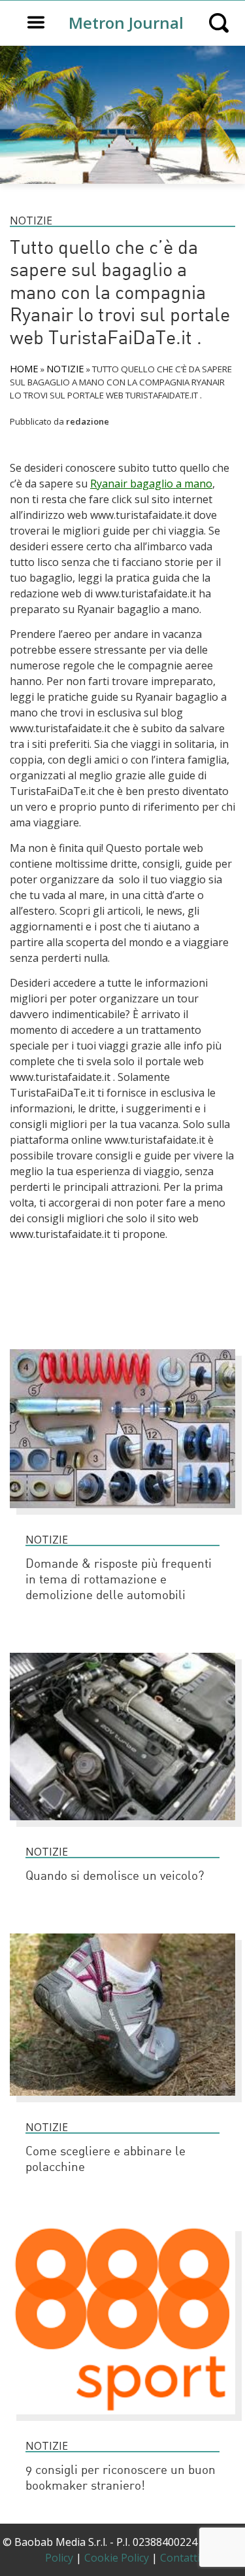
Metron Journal (126, 23)
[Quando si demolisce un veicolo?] (122, 1826)
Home (24, 368)
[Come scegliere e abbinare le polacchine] (122, 2102)
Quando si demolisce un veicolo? (115, 1877)
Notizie (31, 221)
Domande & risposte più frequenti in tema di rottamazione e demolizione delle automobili (119, 1580)
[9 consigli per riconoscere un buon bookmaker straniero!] (122, 2420)
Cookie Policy (117, 2558)
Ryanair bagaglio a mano (151, 484)
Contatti (180, 2558)
